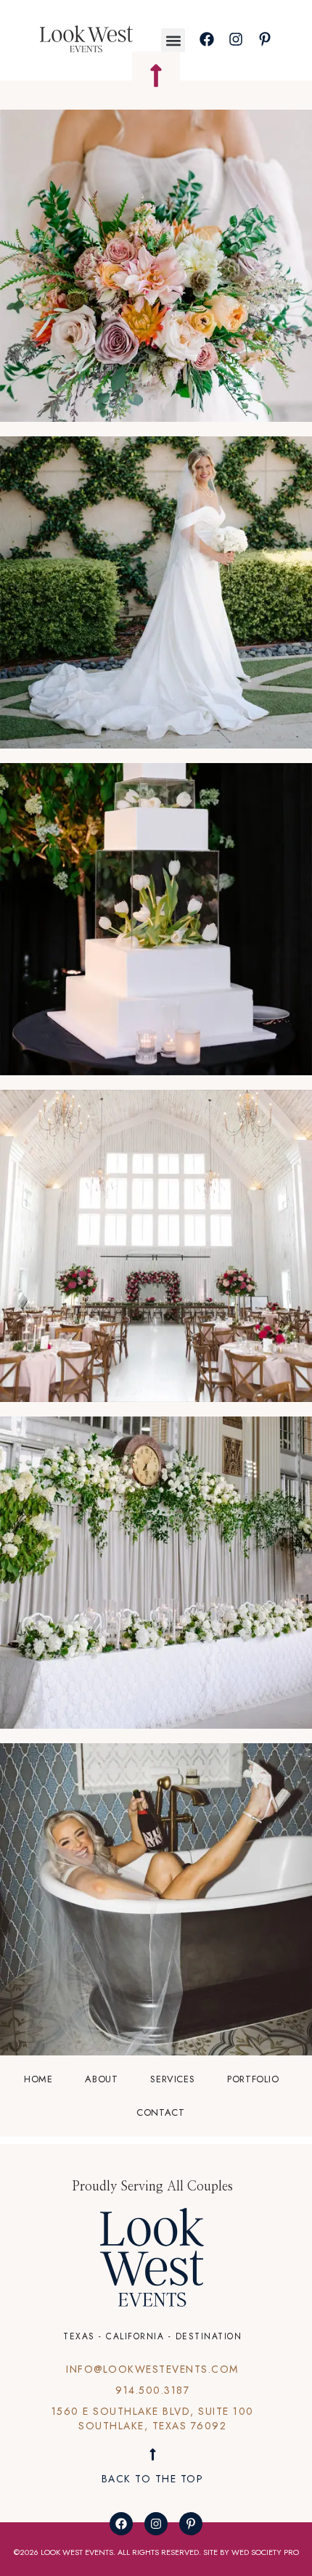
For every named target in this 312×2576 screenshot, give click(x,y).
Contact (160, 2112)
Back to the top (153, 2479)
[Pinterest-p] (191, 2524)
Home (38, 2079)
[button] (173, 40)
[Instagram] (156, 2524)
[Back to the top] (153, 2454)
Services (172, 2079)
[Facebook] (121, 2524)
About (101, 2079)
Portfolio (253, 2079)
